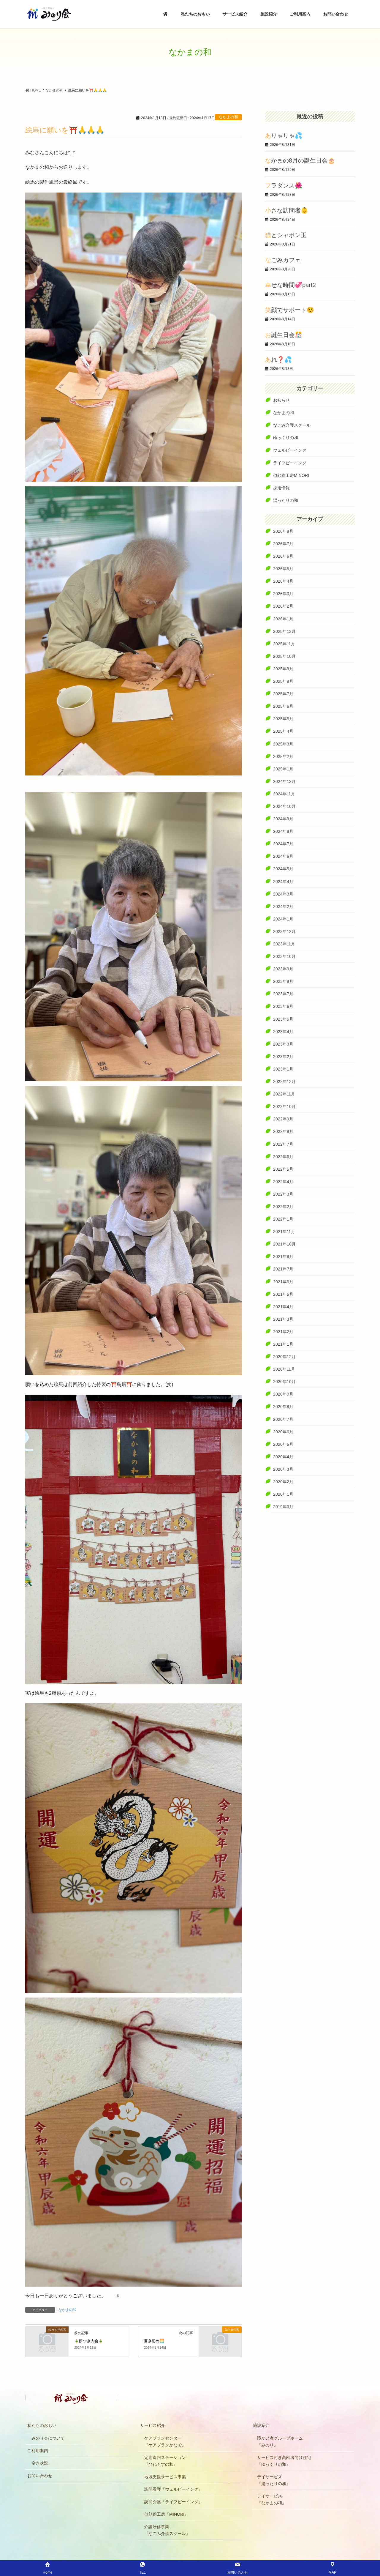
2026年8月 (283, 531)
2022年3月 (283, 1194)
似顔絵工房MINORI (291, 475)
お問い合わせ (40, 2476)
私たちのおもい (42, 2425)
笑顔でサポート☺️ (290, 310)
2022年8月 (283, 1131)
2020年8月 (283, 1407)
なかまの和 (228, 117)
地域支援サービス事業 (165, 2477)
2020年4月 (283, 1457)
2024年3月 (283, 894)
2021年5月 (283, 1294)
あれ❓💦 (278, 360)
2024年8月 (283, 831)
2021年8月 (283, 1257)
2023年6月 (283, 1006)
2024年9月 (283, 819)
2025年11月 (284, 644)
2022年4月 (283, 1182)
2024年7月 (283, 844)
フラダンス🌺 (284, 185)
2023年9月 (283, 969)
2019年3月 (283, 1507)
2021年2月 (283, 1332)
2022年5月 (283, 1169)
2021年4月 (283, 1307)
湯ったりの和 (286, 500)
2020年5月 (283, 1444)
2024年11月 (284, 794)
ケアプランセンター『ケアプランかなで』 (165, 2442)
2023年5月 (283, 1019)
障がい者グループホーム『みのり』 (280, 2442)
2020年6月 (283, 1432)
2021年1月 (283, 1344)
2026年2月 (283, 606)
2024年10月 (284, 806)
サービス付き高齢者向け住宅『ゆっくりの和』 (284, 2461)
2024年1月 (283, 919)
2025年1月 (283, 769)
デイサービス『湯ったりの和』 (274, 2480)
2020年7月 (283, 1419)
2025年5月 (283, 719)
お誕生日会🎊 (284, 335)
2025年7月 (283, 694)
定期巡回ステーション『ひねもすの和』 (165, 2461)
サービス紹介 (153, 2425)
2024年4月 (283, 882)
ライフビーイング (290, 463)
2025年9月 (283, 669)
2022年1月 (283, 1219)
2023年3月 (283, 1044)
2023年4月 (283, 1032)
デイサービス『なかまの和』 (272, 2499)
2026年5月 (283, 569)
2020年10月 (284, 1382)
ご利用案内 (38, 2451)
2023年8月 (283, 981)
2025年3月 (283, 744)
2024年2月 (283, 907)
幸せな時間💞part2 (290, 285)
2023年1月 (283, 1069)
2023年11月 (284, 944)
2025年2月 (283, 756)
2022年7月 (283, 1144)
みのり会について (48, 2438)
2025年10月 (284, 656)
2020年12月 (284, 1357)
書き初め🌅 (154, 2341)
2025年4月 (283, 731)
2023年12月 (284, 931)
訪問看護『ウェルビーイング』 (173, 2489)
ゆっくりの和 (286, 438)
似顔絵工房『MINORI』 (166, 2514)
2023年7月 (283, 994)
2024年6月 (283, 856)
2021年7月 (283, 1269)
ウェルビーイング (290, 450)
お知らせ (281, 400)
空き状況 (40, 2463)
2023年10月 (284, 956)
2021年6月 (283, 1282)
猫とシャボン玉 (286, 235)
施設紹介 (261, 2425)
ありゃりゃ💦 (284, 135)
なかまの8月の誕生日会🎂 (300, 160)
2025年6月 (283, 706)
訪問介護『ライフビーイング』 (173, 2502)
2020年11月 (284, 1369)
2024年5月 (283, 869)
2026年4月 (283, 581)
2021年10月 (284, 1244)
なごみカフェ (283, 260)
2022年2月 (283, 1207)
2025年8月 (283, 681)
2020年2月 (283, 1482)
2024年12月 (284, 781)
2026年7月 (283, 544)
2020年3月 (283, 1469)
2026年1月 (283, 619)
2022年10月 (284, 1106)
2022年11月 (284, 1094)
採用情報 (281, 488)
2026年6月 (283, 556)
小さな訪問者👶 (287, 210)
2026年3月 (283, 594)
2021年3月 (283, 1319)
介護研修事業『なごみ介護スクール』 (167, 2530)
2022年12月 (284, 1082)
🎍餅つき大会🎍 (89, 2341)
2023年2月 (283, 1057)
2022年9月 (283, 1119)
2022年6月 (283, 1157)
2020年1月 (283, 1494)
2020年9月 (283, 1394)
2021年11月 (284, 1232)
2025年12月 (284, 631)
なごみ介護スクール (292, 425)
